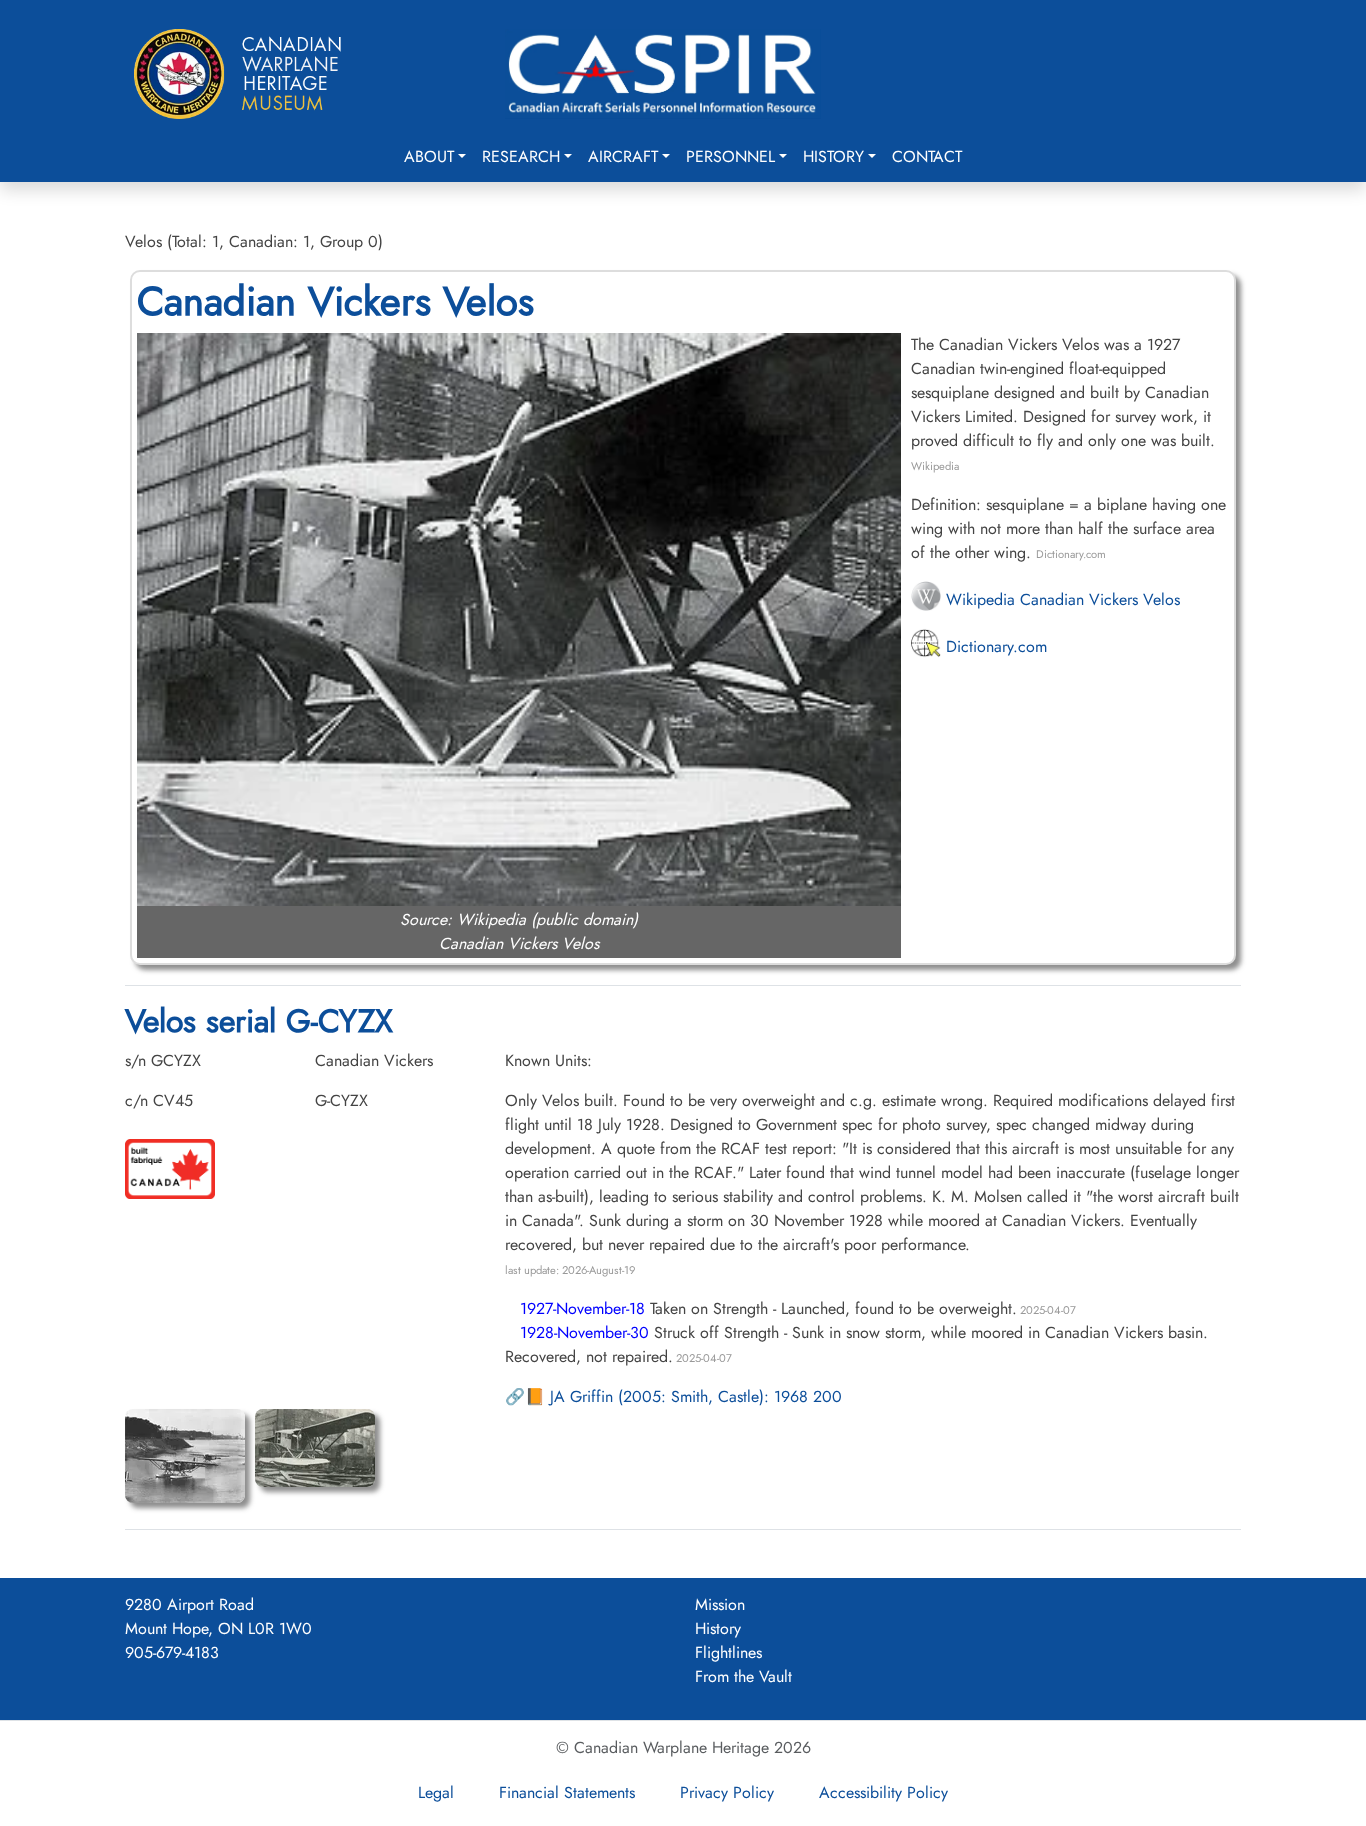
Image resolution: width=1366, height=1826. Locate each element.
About (429, 156)
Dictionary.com (994, 646)
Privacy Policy (727, 1792)
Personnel (730, 156)
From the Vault (743, 1676)
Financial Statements (567, 1792)
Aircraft (623, 156)
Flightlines (728, 1652)
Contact (927, 156)
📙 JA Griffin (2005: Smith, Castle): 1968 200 (683, 1396)
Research (521, 156)
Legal (436, 1792)
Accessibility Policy (883, 1792)
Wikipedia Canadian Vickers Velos (1060, 599)
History (833, 156)
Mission (720, 1604)
